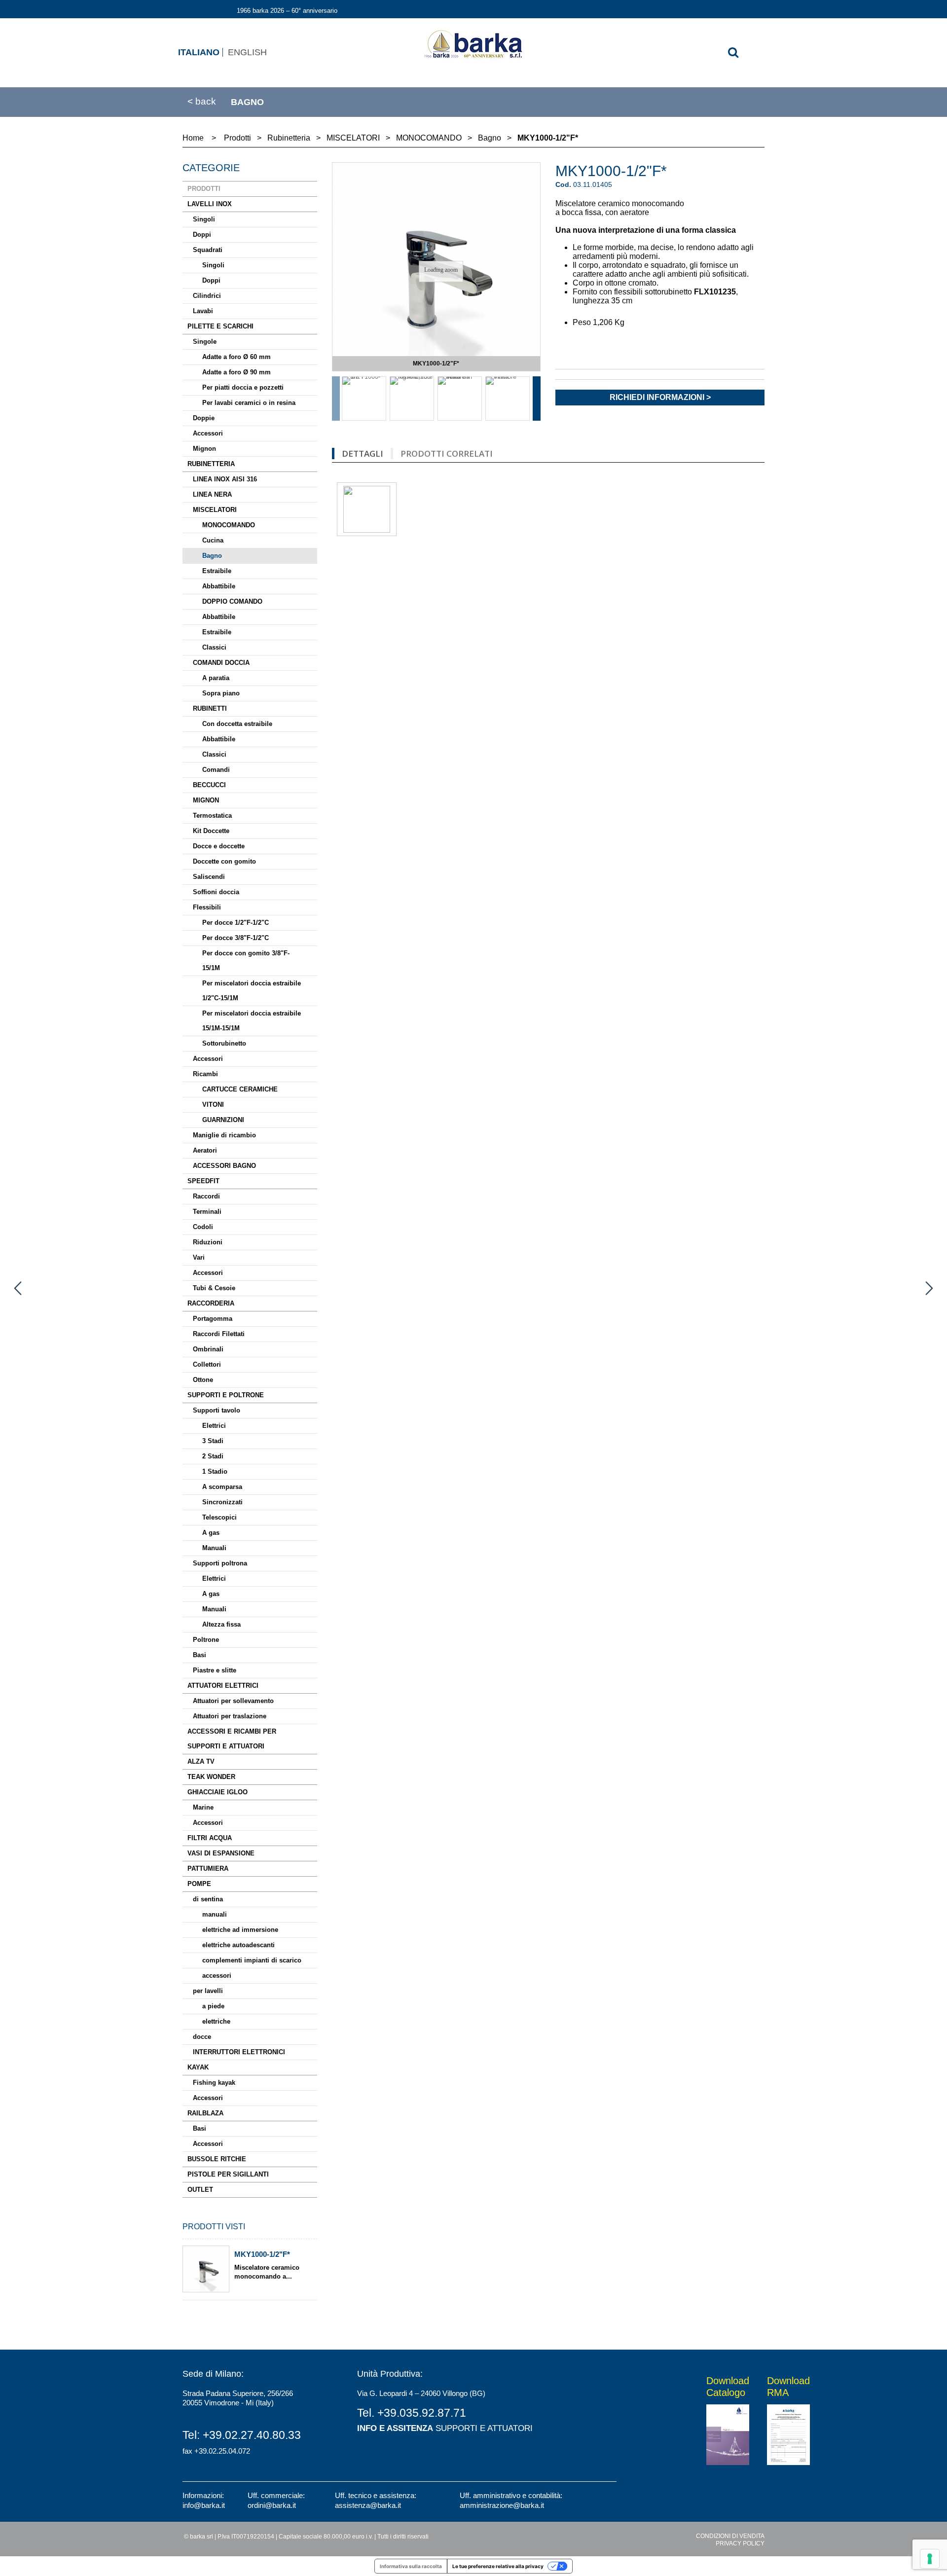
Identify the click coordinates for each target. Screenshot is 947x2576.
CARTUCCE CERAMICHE (240, 1089)
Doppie (204, 418)
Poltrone (206, 1640)
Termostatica (212, 816)
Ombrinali (208, 1349)
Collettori (207, 1364)
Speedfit (203, 1181)
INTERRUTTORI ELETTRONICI (239, 2052)
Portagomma (213, 1319)
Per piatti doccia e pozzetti (243, 387)
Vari (199, 1257)
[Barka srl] (473, 45)
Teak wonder (211, 1777)
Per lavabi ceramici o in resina (249, 403)
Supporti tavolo (217, 1410)
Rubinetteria (211, 464)
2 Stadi (213, 1456)
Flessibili (207, 907)
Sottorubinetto (224, 1043)
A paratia (216, 678)
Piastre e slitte (215, 1670)
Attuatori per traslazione (230, 1716)
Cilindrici (207, 296)
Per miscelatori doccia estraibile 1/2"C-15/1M (252, 991)
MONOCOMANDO (229, 525)
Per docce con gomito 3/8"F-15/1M (246, 961)
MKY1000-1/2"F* (262, 2254)
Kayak (198, 2067)
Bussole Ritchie (217, 2159)
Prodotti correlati (447, 454)
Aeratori (205, 1150)
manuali (215, 1914)
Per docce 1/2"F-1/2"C (236, 923)
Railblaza (205, 2113)
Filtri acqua (210, 1838)
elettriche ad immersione (240, 1930)
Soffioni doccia (216, 892)
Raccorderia (211, 1303)
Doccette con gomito (224, 861)
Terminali (207, 1212)
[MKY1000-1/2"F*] (364, 399)
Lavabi (203, 311)
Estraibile (217, 571)
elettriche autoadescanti (238, 1945)
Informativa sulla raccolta (411, 2566)
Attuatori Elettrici (223, 1686)
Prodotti (204, 189)
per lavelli (208, 1991)
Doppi (202, 235)
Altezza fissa (221, 1624)
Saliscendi (209, 877)
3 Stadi (213, 1441)
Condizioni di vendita (730, 2536)
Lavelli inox (210, 204)
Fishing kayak (214, 2083)
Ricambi (205, 1074)
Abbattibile (219, 586)
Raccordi (206, 1196)
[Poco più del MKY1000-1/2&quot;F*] (206, 2269)
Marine (203, 1807)
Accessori (208, 433)
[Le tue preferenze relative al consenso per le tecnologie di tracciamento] (930, 2559)
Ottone (203, 1380)
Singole (205, 342)
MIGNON (206, 800)
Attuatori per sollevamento (233, 1701)
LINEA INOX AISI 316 (225, 479)
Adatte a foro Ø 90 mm (237, 372)
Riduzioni (208, 1242)
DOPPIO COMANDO (232, 601)
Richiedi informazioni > (660, 397)
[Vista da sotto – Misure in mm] (460, 399)
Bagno (212, 556)
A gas (211, 1533)
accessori (217, 1976)
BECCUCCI (209, 785)
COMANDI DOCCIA (221, 663)
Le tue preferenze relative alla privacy (498, 2566)
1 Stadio (215, 1471)
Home (193, 138)
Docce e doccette (219, 846)
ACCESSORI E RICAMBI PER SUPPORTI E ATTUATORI (232, 1739)
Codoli (203, 1227)
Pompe (199, 1884)
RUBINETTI (210, 708)
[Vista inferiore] (508, 399)
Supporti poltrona (220, 1563)
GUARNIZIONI (223, 1120)
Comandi (216, 770)
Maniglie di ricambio (224, 1135)
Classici (214, 647)
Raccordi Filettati (219, 1334)
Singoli (204, 219)
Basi (200, 1655)
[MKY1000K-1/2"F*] (18, 1288)
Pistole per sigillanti (228, 2174)
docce (202, 2037)
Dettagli (363, 454)
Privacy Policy (740, 2543)
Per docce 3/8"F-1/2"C (236, 938)
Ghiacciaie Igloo (218, 1792)
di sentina (208, 1899)
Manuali (214, 1548)
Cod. (563, 184)
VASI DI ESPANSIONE (221, 1853)
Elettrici (214, 1426)
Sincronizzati (222, 1502)
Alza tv (201, 1761)
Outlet (200, 2190)
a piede (213, 2006)
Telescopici (219, 1517)
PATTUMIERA (208, 1869)
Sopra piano (221, 693)
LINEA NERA (212, 494)
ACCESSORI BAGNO (224, 1166)
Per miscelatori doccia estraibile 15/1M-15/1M (252, 1021)
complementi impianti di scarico (252, 1960)
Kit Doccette (211, 831)
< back (202, 102)
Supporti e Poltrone (226, 1395)
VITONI (213, 1105)
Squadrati (208, 250)
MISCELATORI (215, 510)
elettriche (216, 2021)
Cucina (213, 540)
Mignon (204, 449)
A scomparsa (222, 1487)
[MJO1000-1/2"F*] (929, 1288)
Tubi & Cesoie (214, 1288)
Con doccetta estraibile (237, 724)
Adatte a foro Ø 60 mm (237, 357)
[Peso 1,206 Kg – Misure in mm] (412, 399)
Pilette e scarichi (220, 326)
